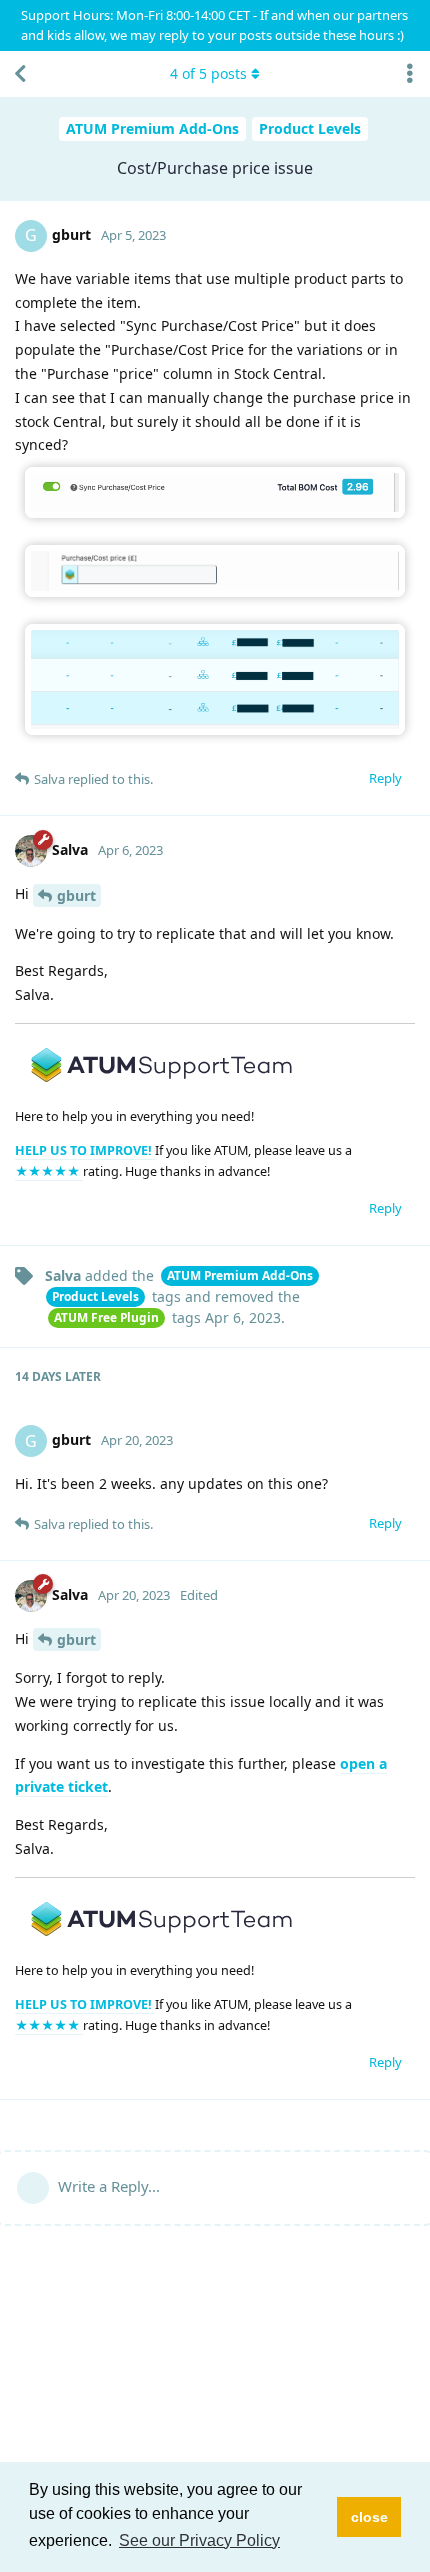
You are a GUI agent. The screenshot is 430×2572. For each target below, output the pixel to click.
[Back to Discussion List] (20, 74)
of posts (208, 73)
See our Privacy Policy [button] (199, 2540)
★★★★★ (49, 1171)
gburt (76, 895)
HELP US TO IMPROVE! (85, 1150)
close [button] (369, 2517)
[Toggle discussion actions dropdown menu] (410, 74)
